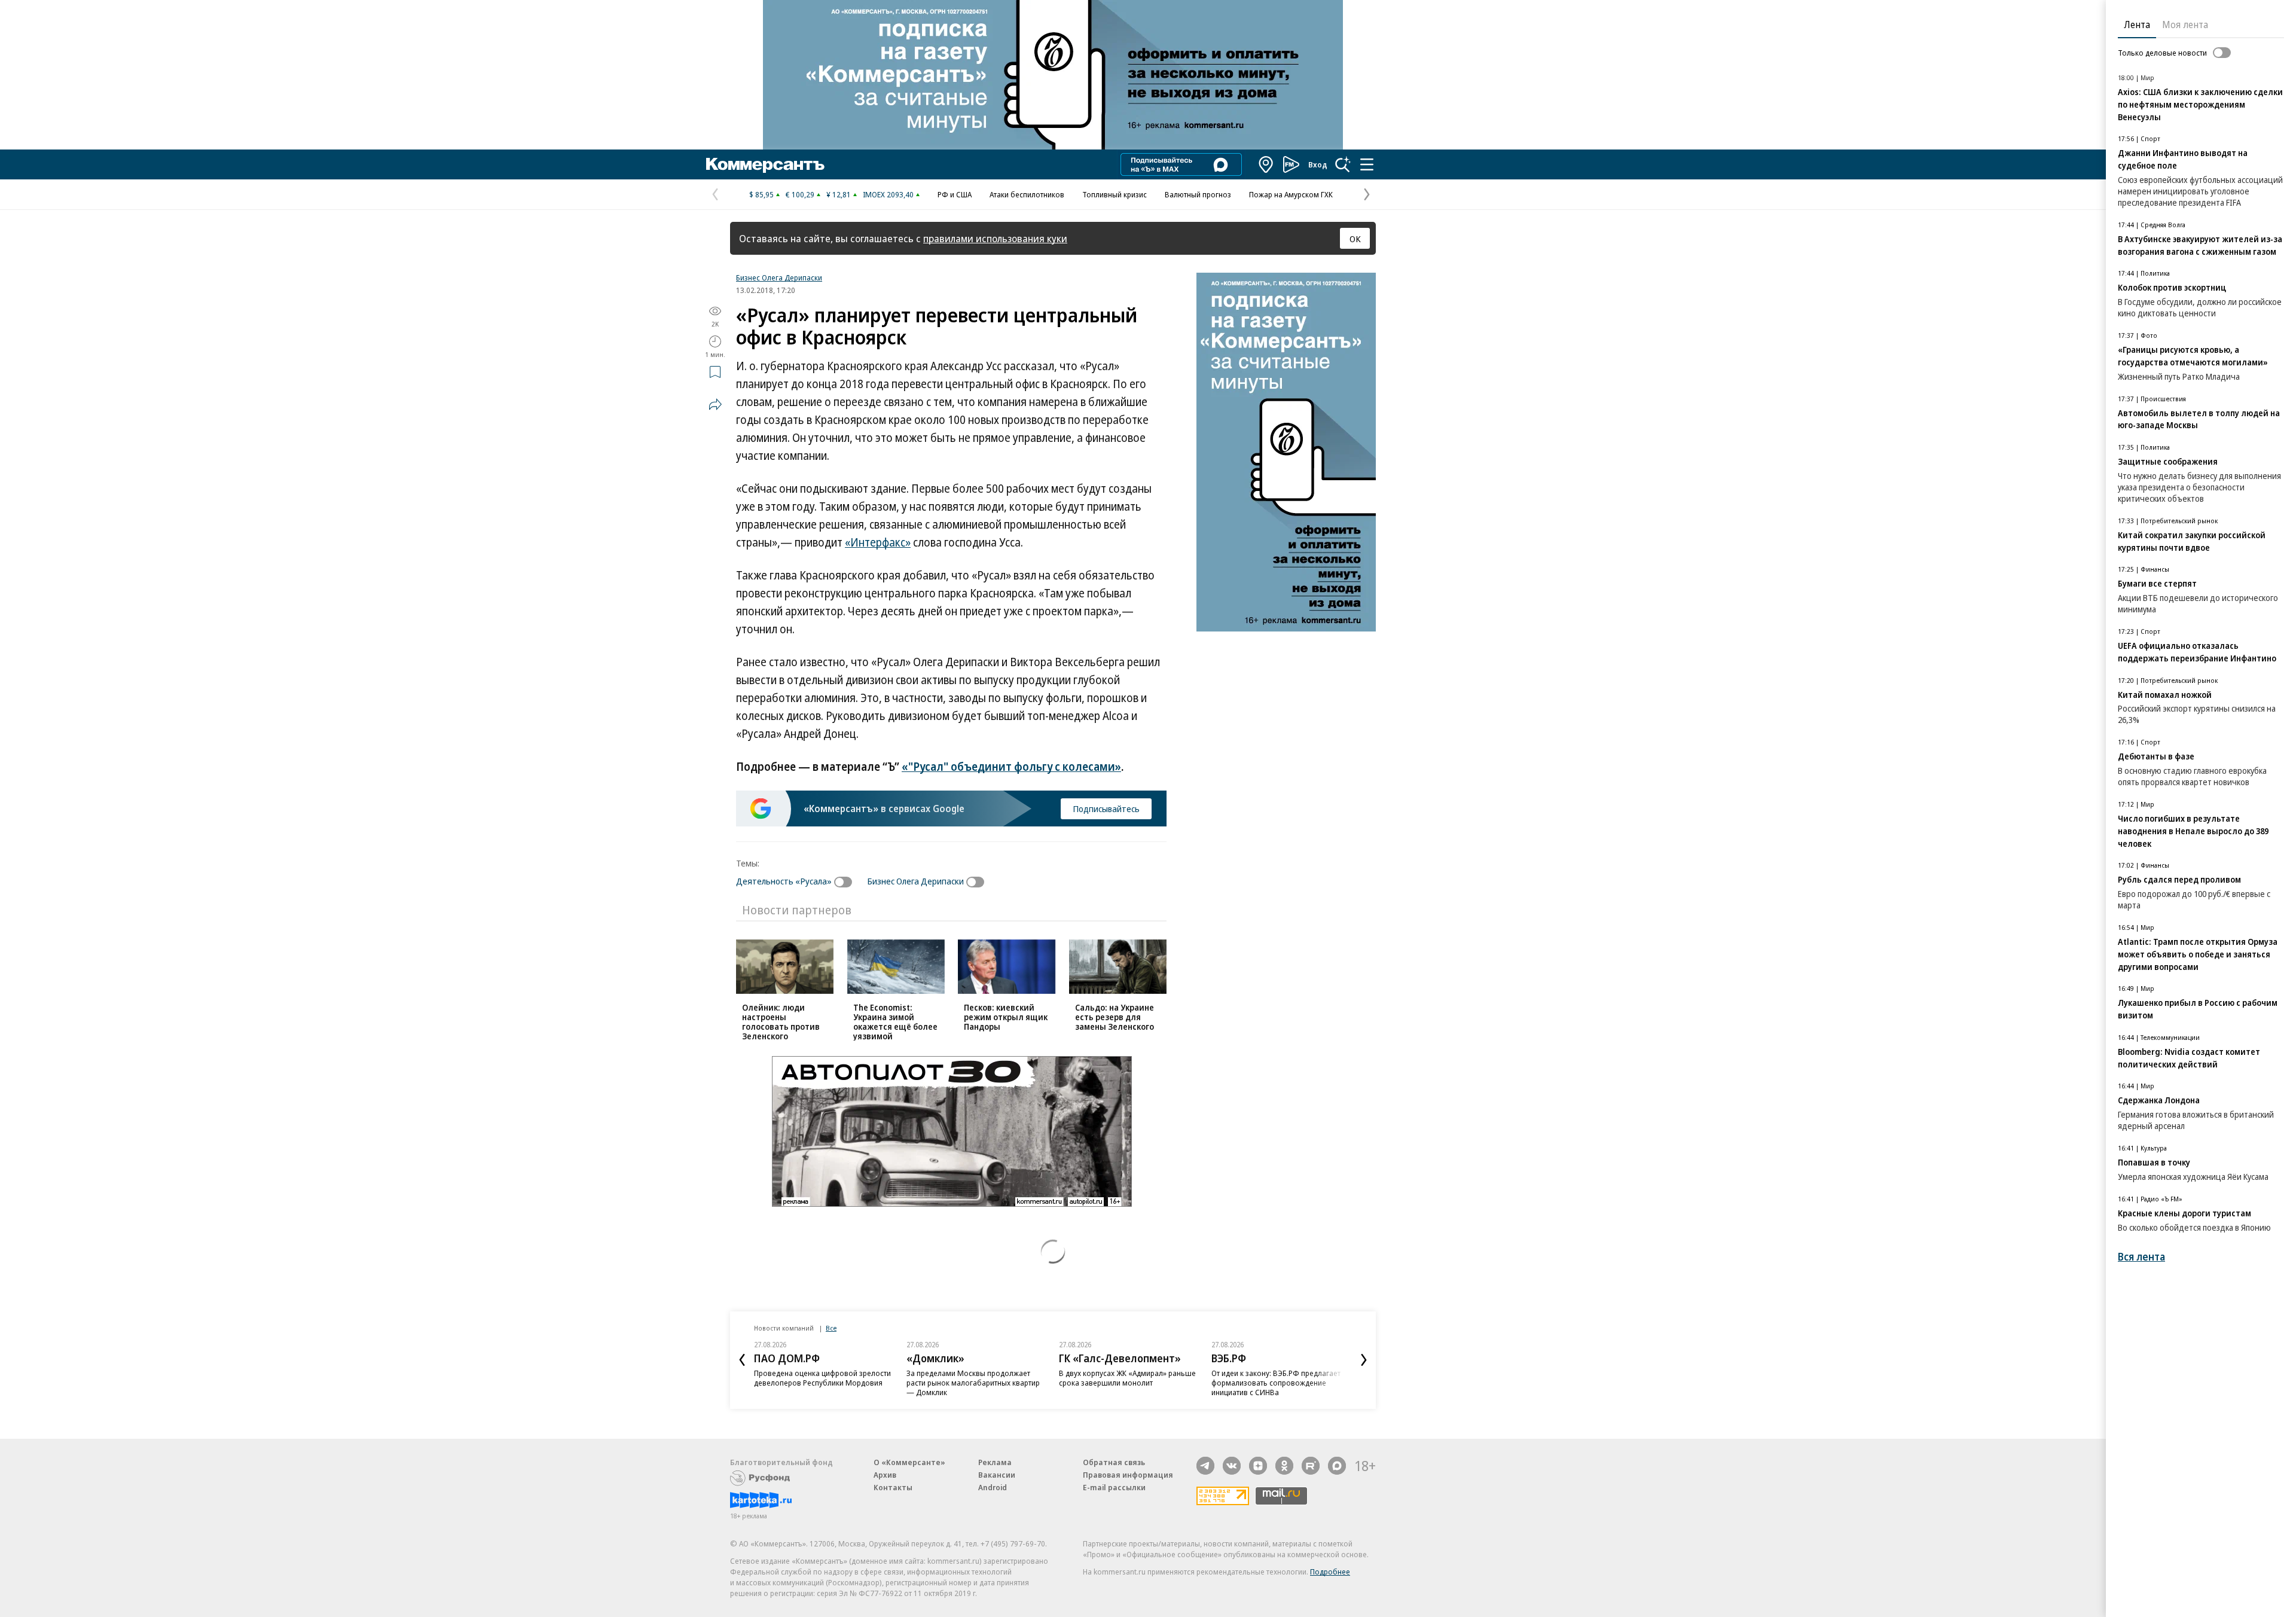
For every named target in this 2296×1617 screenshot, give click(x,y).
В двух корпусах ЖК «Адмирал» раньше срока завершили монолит (1127, 1378)
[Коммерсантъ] (765, 164)
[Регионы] (1266, 164)
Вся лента (2141, 1257)
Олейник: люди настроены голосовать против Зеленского (781, 1022)
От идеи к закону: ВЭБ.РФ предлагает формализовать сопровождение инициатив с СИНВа (1276, 1383)
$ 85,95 (761, 194)
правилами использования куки (995, 238)
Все (831, 1328)
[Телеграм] (1205, 1466)
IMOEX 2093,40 (888, 194)
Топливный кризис (1115, 194)
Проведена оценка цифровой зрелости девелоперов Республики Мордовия (822, 1378)
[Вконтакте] (1232, 1466)
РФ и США (955, 194)
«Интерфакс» (878, 542)
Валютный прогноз (1198, 194)
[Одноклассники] (1284, 1466)
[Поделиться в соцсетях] (715, 404)
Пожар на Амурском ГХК (1291, 194)
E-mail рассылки (1114, 1487)
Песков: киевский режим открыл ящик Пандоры (1006, 1017)
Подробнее (1330, 1572)
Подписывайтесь (1106, 808)
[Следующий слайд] (1364, 1360)
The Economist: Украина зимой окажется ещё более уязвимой (895, 1022)
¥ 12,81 (839, 194)
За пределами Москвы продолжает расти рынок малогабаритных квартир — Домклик (973, 1383)
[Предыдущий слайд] (742, 1360)
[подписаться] (846, 882)
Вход (1318, 164)
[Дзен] (1258, 1466)
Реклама (995, 1462)
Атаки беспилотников (1027, 194)
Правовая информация (1128, 1475)
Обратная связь (1114, 1462)
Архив (885, 1475)
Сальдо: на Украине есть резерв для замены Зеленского (1115, 1017)
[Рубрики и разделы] (1367, 164)
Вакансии (997, 1475)
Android (993, 1487)
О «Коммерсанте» (909, 1462)
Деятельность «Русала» (784, 881)
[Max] (1337, 1466)
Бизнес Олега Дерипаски (779, 277)
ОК (1355, 239)
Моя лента (2185, 25)
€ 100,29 (800, 194)
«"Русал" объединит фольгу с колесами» (1011, 767)
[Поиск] (1343, 164)
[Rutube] (1311, 1466)
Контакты (893, 1487)
